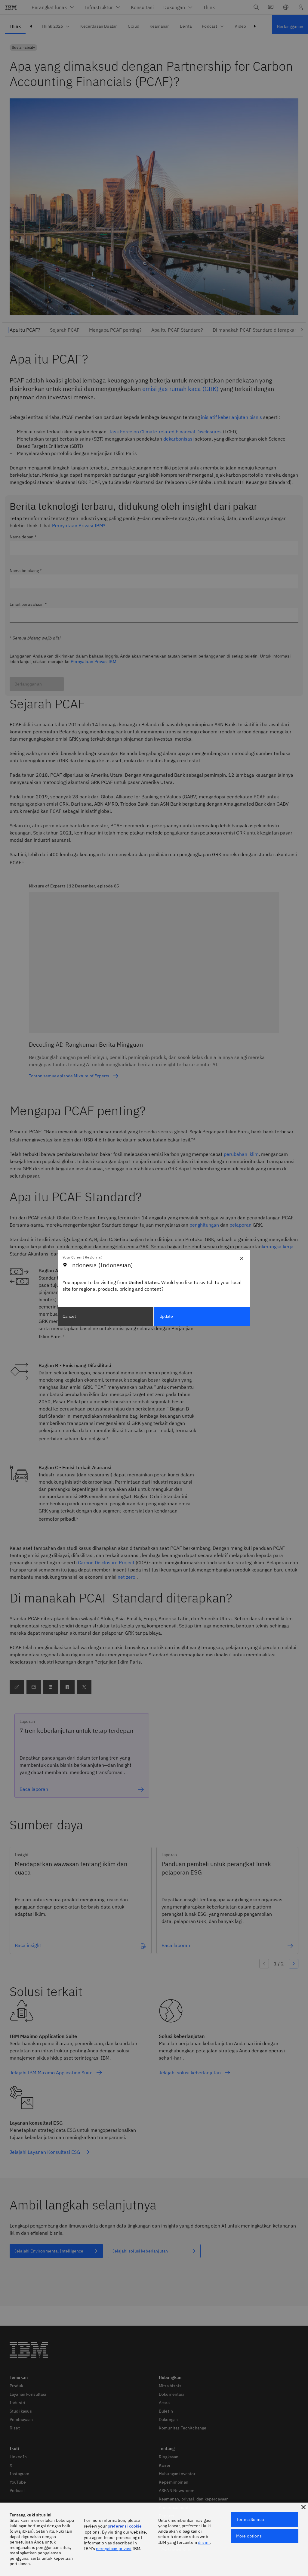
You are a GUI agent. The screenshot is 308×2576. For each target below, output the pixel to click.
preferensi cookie (125, 2526)
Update (166, 1316)
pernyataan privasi (114, 2549)
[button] (303, 2507)
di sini (204, 2542)
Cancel (69, 1316)
